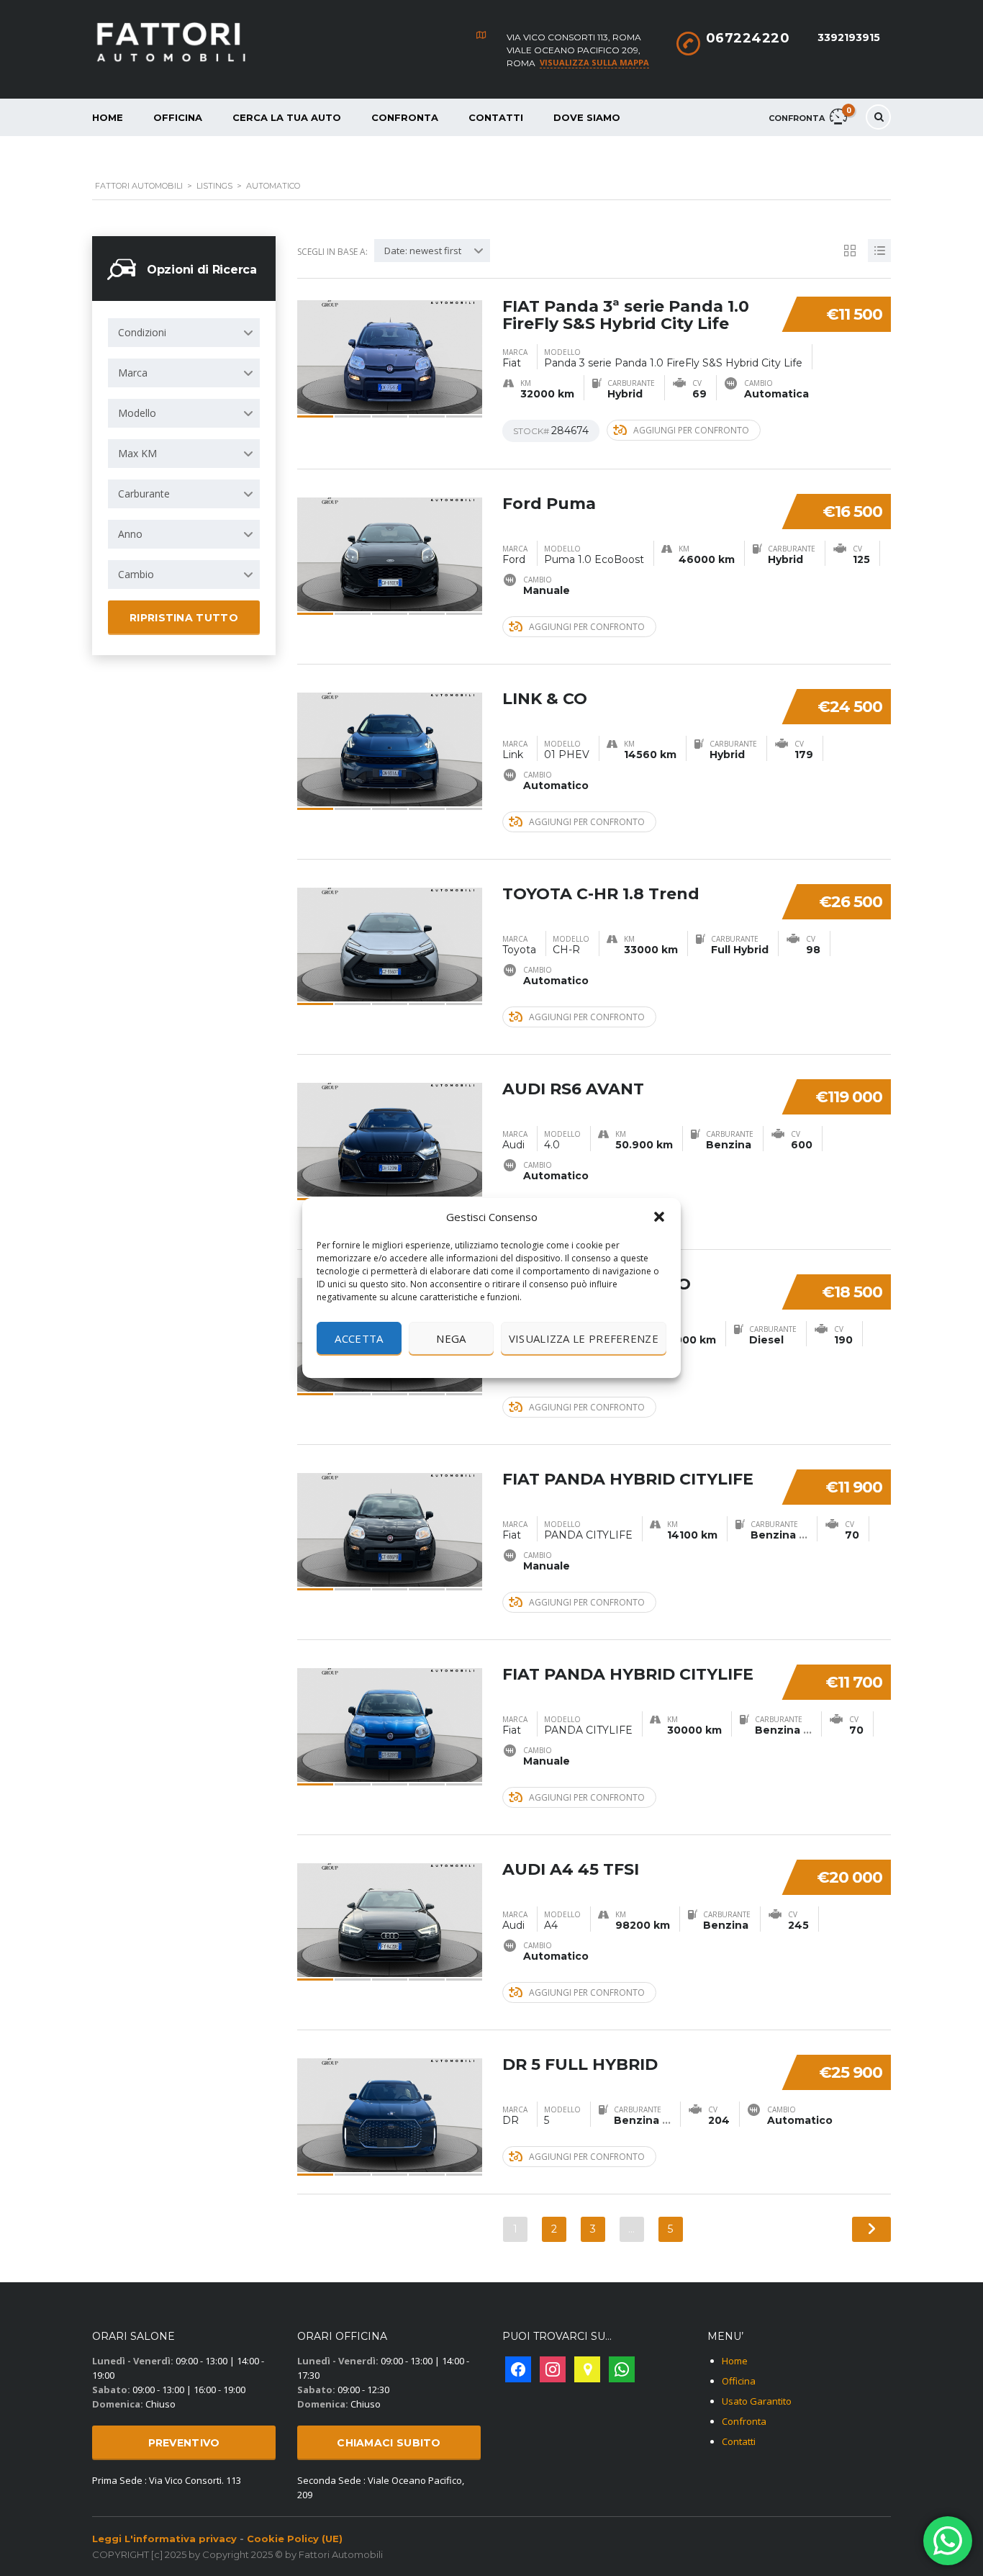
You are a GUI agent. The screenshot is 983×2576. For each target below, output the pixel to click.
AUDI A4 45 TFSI (571, 1869)
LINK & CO (545, 699)
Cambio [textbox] (136, 574)
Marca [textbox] (133, 373)
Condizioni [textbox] (142, 332)
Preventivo (184, 2443)
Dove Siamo (587, 117)
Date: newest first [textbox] (423, 251)
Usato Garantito (757, 2401)
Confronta (405, 117)
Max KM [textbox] (137, 453)
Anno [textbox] (130, 534)
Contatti (496, 117)
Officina (178, 117)
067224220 (748, 38)
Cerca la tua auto (287, 117)
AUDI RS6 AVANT (573, 1089)
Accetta (359, 1338)
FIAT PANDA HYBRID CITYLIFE (628, 1479)
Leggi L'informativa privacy (164, 2539)
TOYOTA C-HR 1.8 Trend (601, 894)
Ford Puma (549, 504)
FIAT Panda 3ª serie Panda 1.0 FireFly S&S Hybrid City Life (626, 315)
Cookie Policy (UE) (295, 2539)
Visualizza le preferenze (584, 1338)
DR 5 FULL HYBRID (580, 2064)
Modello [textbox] (137, 413)
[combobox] (184, 333)
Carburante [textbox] (144, 494)
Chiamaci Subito (389, 2443)
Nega (451, 1338)
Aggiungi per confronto (691, 430)
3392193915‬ (849, 37)
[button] (659, 1217)
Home (108, 117)
